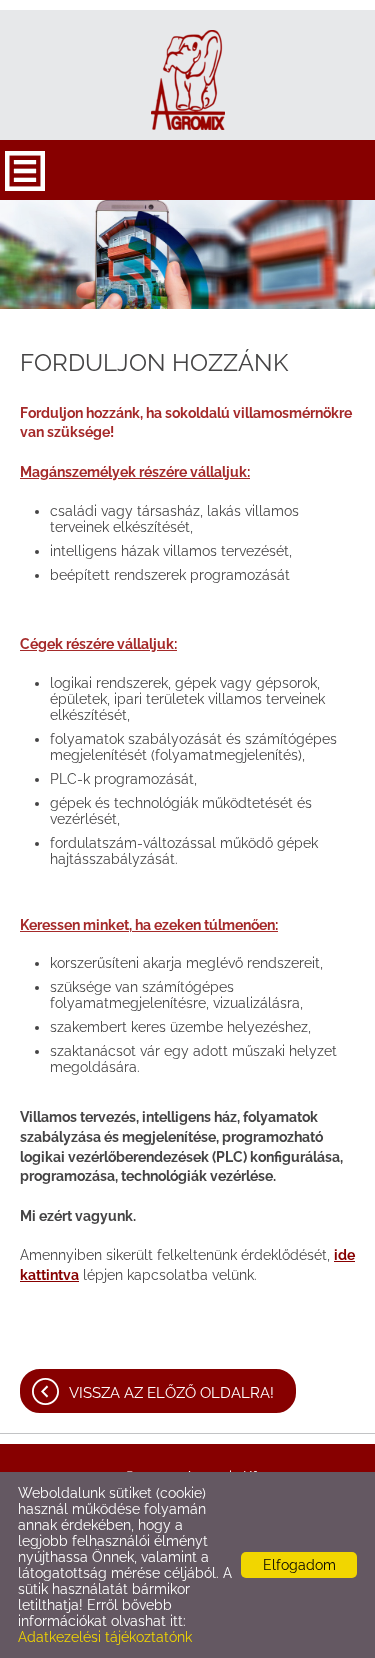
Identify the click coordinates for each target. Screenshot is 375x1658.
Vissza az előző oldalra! (171, 1393)
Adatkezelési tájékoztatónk (105, 1637)
